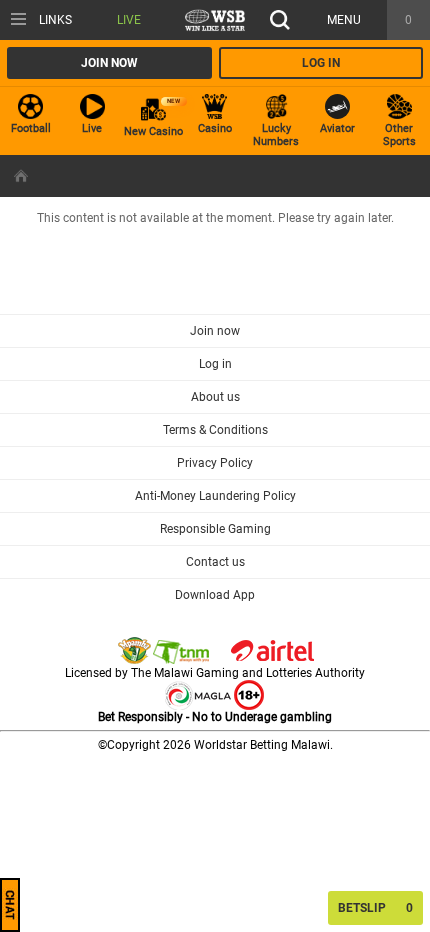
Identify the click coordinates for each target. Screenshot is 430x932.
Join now (109, 63)
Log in (321, 63)
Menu (344, 20)
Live (129, 20)
